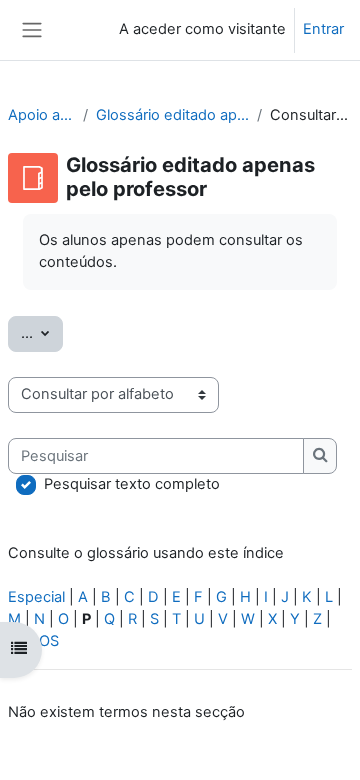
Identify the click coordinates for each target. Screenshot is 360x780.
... (42, 332)
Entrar (323, 29)
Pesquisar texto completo (132, 484)
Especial (36, 597)
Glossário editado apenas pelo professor (173, 115)
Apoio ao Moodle (41, 115)
